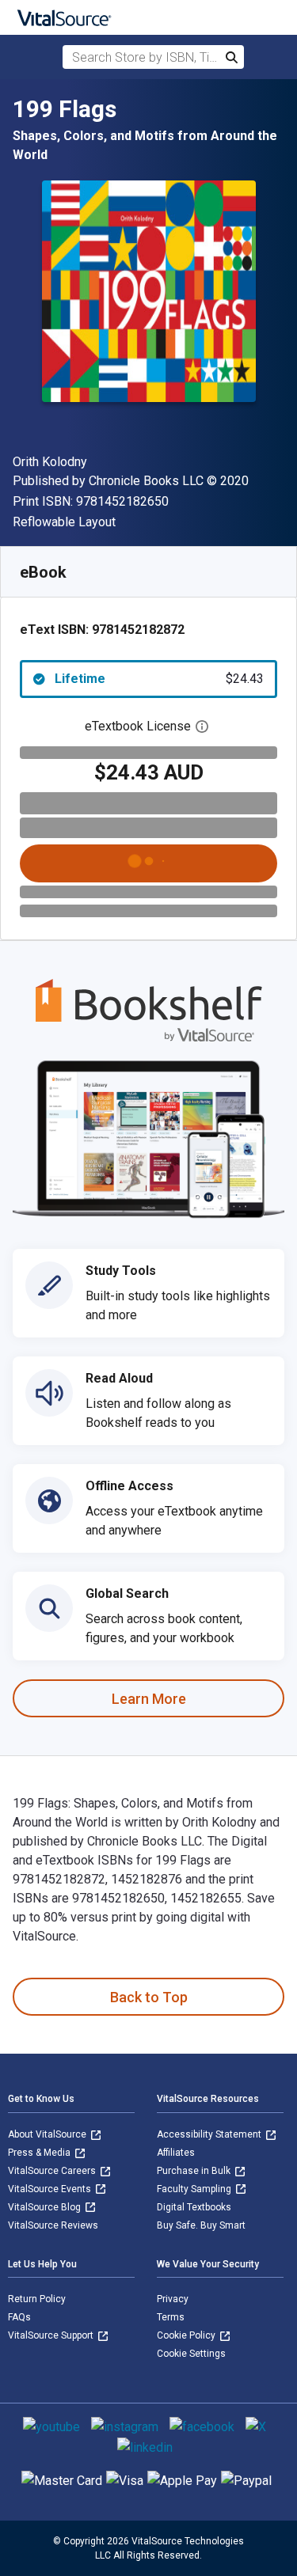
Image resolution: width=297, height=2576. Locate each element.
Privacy (173, 2299)
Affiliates (176, 2153)
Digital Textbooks (194, 2207)
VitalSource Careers (53, 2171)
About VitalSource (48, 2134)
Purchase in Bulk (195, 2171)
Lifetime (159, 679)
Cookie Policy (187, 2335)
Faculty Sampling (195, 2189)
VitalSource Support (52, 2335)
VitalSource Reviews (53, 2225)
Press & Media (40, 2153)
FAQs (19, 2317)
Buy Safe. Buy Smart (201, 2225)
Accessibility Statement (210, 2134)
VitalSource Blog (46, 2207)
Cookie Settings (191, 2354)
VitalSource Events (51, 2189)
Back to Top (149, 1997)
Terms (171, 2317)
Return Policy (37, 2299)
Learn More (149, 1699)
